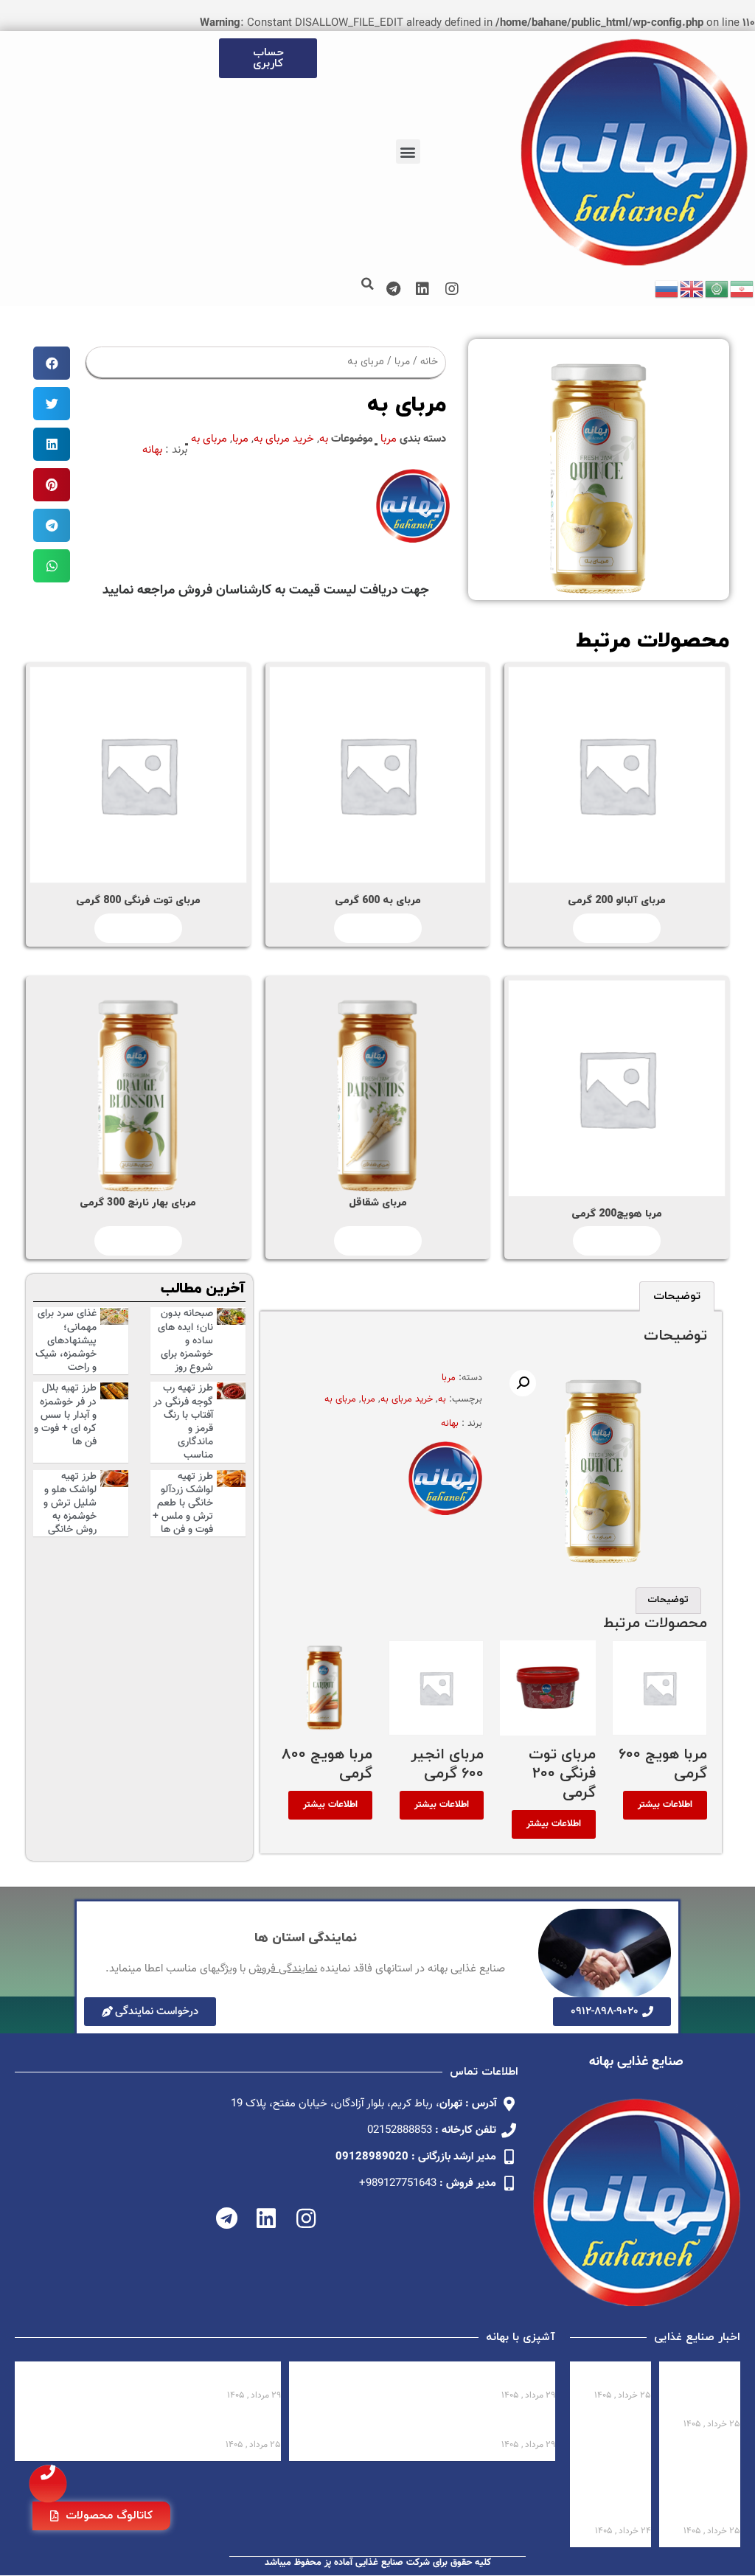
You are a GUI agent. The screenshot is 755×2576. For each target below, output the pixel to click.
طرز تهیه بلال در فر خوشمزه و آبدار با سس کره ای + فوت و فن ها (65, 1415)
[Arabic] (717, 289)
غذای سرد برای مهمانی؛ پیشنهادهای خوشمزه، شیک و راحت (66, 1341)
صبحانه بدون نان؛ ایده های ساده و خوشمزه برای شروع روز (185, 1341)
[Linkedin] (422, 289)
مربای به (209, 439)
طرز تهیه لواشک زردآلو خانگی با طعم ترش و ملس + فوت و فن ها (183, 1504)
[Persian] (742, 289)
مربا (402, 362)
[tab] (677, 1296)
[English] (692, 289)
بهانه (152, 450)
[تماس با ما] (48, 2484)
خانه (429, 362)
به (324, 439)
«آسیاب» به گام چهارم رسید (613, 2376)
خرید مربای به (284, 439)
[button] (408, 152)
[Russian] (667, 289)
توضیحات (677, 1296)
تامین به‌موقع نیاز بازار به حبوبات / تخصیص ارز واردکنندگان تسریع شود (618, 2483)
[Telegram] (393, 289)
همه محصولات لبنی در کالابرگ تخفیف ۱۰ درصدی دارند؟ (704, 2390)
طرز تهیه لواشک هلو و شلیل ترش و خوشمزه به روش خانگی (70, 1504)
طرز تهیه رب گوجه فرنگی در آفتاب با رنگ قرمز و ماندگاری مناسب (183, 1422)
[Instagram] (452, 289)
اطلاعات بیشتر (617, 928)
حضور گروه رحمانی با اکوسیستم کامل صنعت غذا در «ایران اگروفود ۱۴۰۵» (702, 2483)
